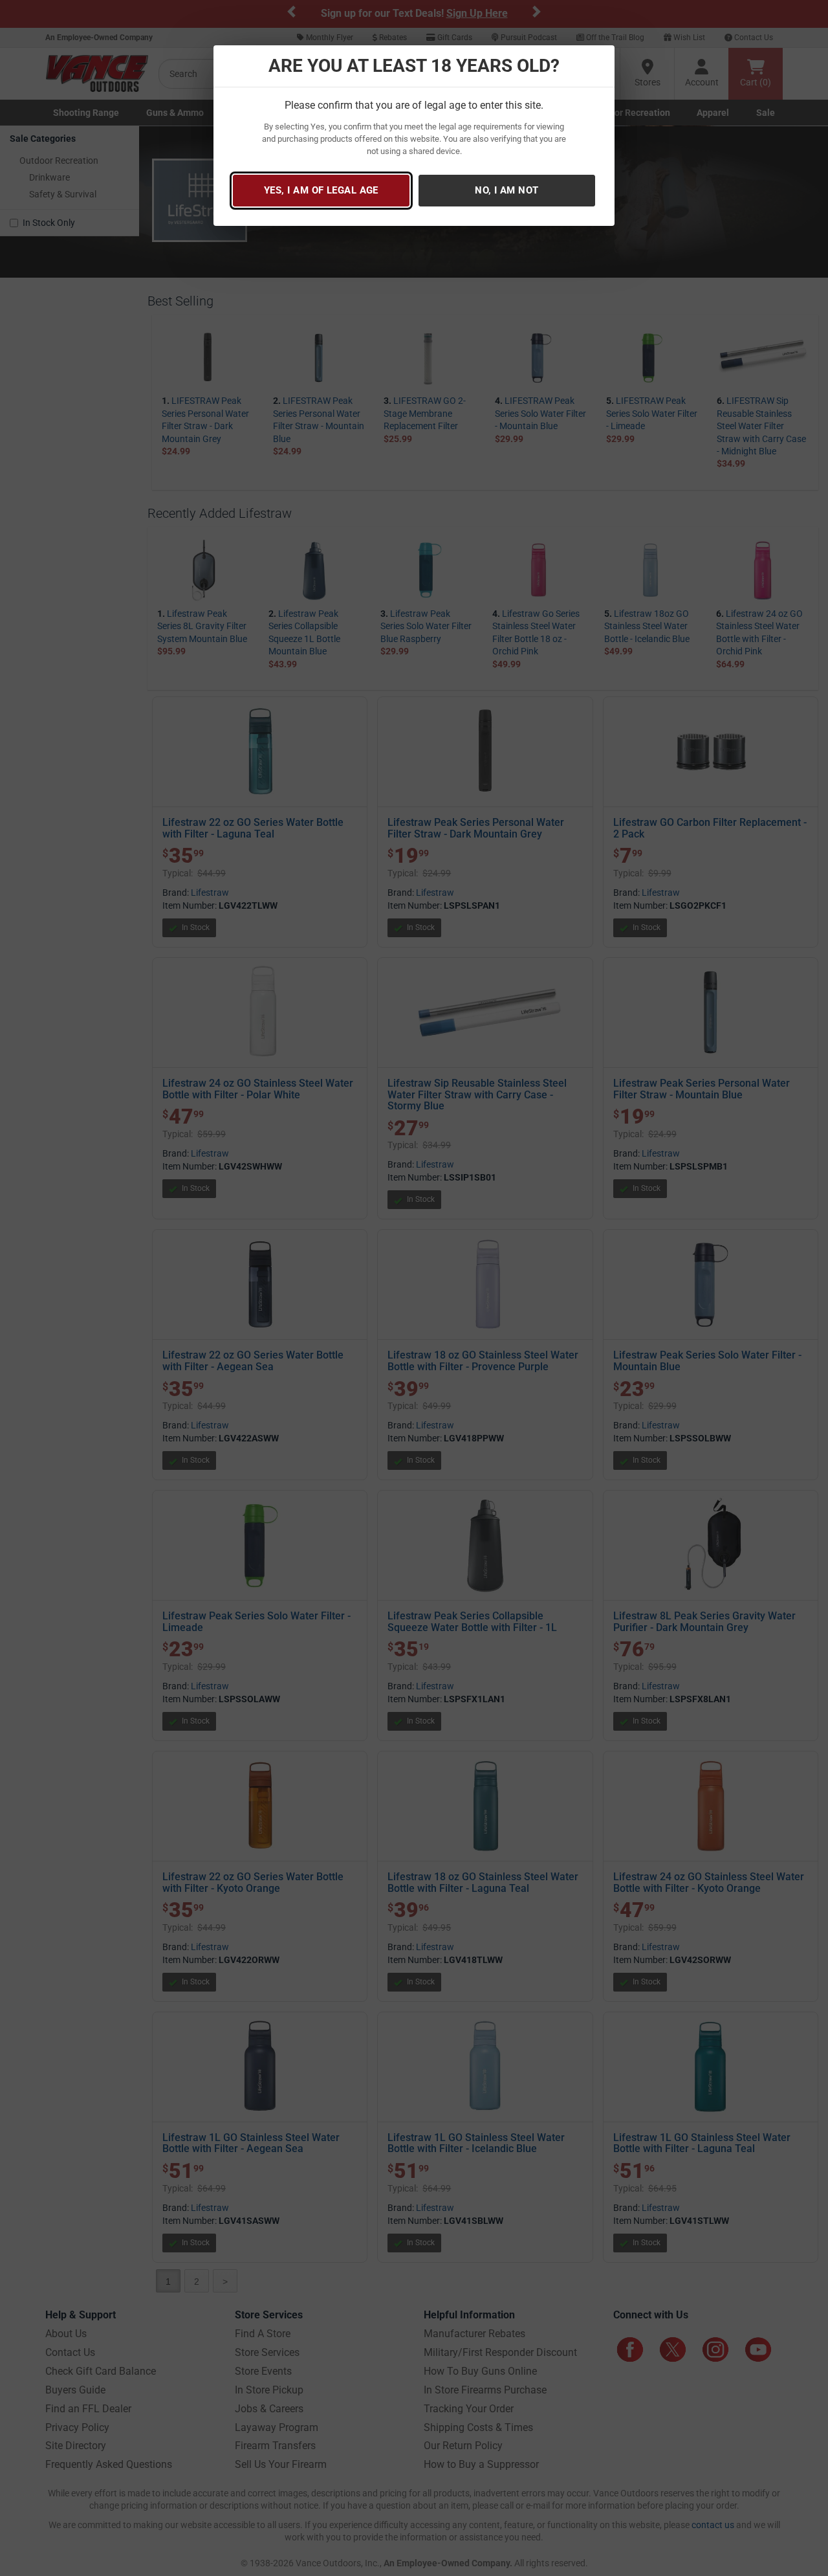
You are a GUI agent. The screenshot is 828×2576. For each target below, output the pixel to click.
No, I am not (507, 190)
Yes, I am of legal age (321, 190)
